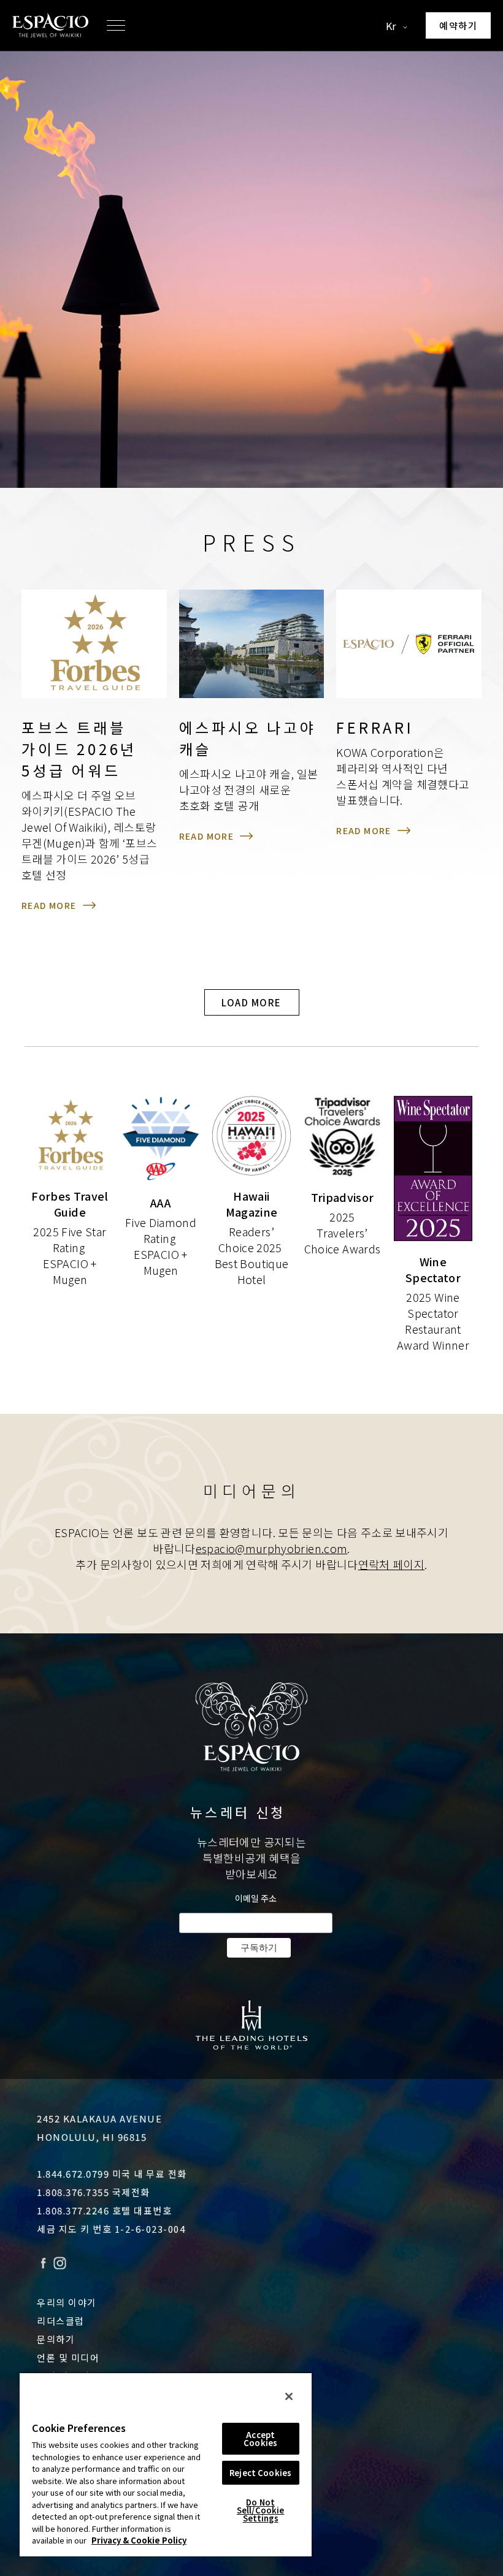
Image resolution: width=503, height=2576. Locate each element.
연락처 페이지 (392, 1564)
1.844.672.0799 (73, 2174)
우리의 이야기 (67, 2302)
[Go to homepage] (50, 25)
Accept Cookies (260, 2439)
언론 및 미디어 (68, 2358)
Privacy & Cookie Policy (139, 2540)
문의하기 (56, 2339)
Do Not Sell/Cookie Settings (260, 2510)
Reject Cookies (260, 2473)
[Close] (289, 2396)
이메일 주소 (256, 1898)
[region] (166, 2464)
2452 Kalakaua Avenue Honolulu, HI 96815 (99, 2128)
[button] (116, 26)
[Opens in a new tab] (251, 2025)
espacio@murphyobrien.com (272, 1548)
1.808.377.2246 (73, 2210)
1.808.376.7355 (73, 2192)
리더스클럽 (61, 2321)
